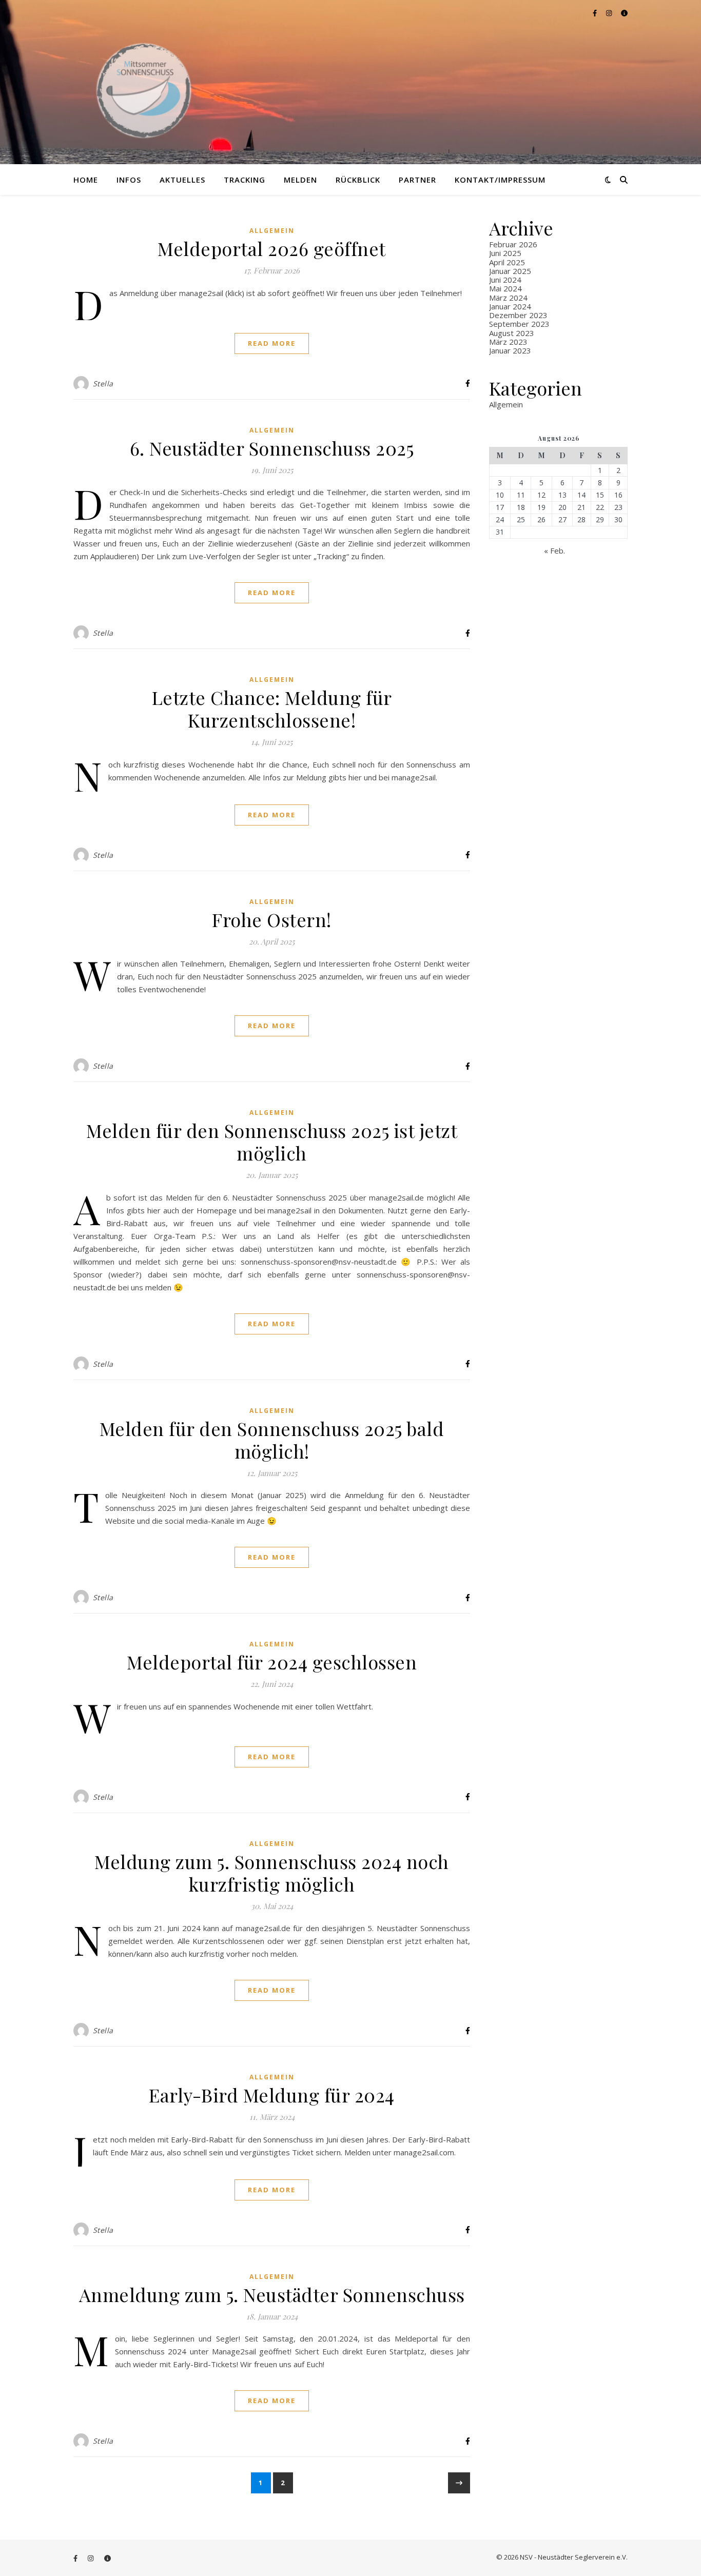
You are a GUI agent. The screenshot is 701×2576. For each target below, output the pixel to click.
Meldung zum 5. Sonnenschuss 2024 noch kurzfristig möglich (272, 1873)
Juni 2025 (505, 253)
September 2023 (519, 324)
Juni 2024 (505, 280)
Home (86, 180)
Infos (129, 180)
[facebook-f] (596, 13)
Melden (300, 180)
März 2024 (508, 298)
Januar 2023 (510, 350)
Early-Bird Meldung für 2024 (272, 2095)
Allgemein (272, 231)
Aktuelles (182, 180)
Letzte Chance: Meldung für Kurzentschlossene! (272, 709)
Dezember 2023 (518, 315)
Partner (417, 180)
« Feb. (554, 550)
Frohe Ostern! (272, 919)
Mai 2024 (505, 288)
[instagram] (610, 13)
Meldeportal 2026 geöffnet (272, 248)
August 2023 (512, 333)
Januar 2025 (510, 271)
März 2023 (508, 342)
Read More (272, 343)
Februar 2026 (513, 244)
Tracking (245, 180)
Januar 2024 (510, 306)
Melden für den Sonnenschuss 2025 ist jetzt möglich (272, 1142)
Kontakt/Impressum (500, 180)
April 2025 (507, 262)
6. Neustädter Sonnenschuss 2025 (272, 448)
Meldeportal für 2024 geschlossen (272, 1662)
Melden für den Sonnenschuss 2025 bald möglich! (272, 1440)
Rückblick (358, 180)
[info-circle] (624, 13)
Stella (103, 384)
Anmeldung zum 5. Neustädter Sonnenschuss (272, 2294)
